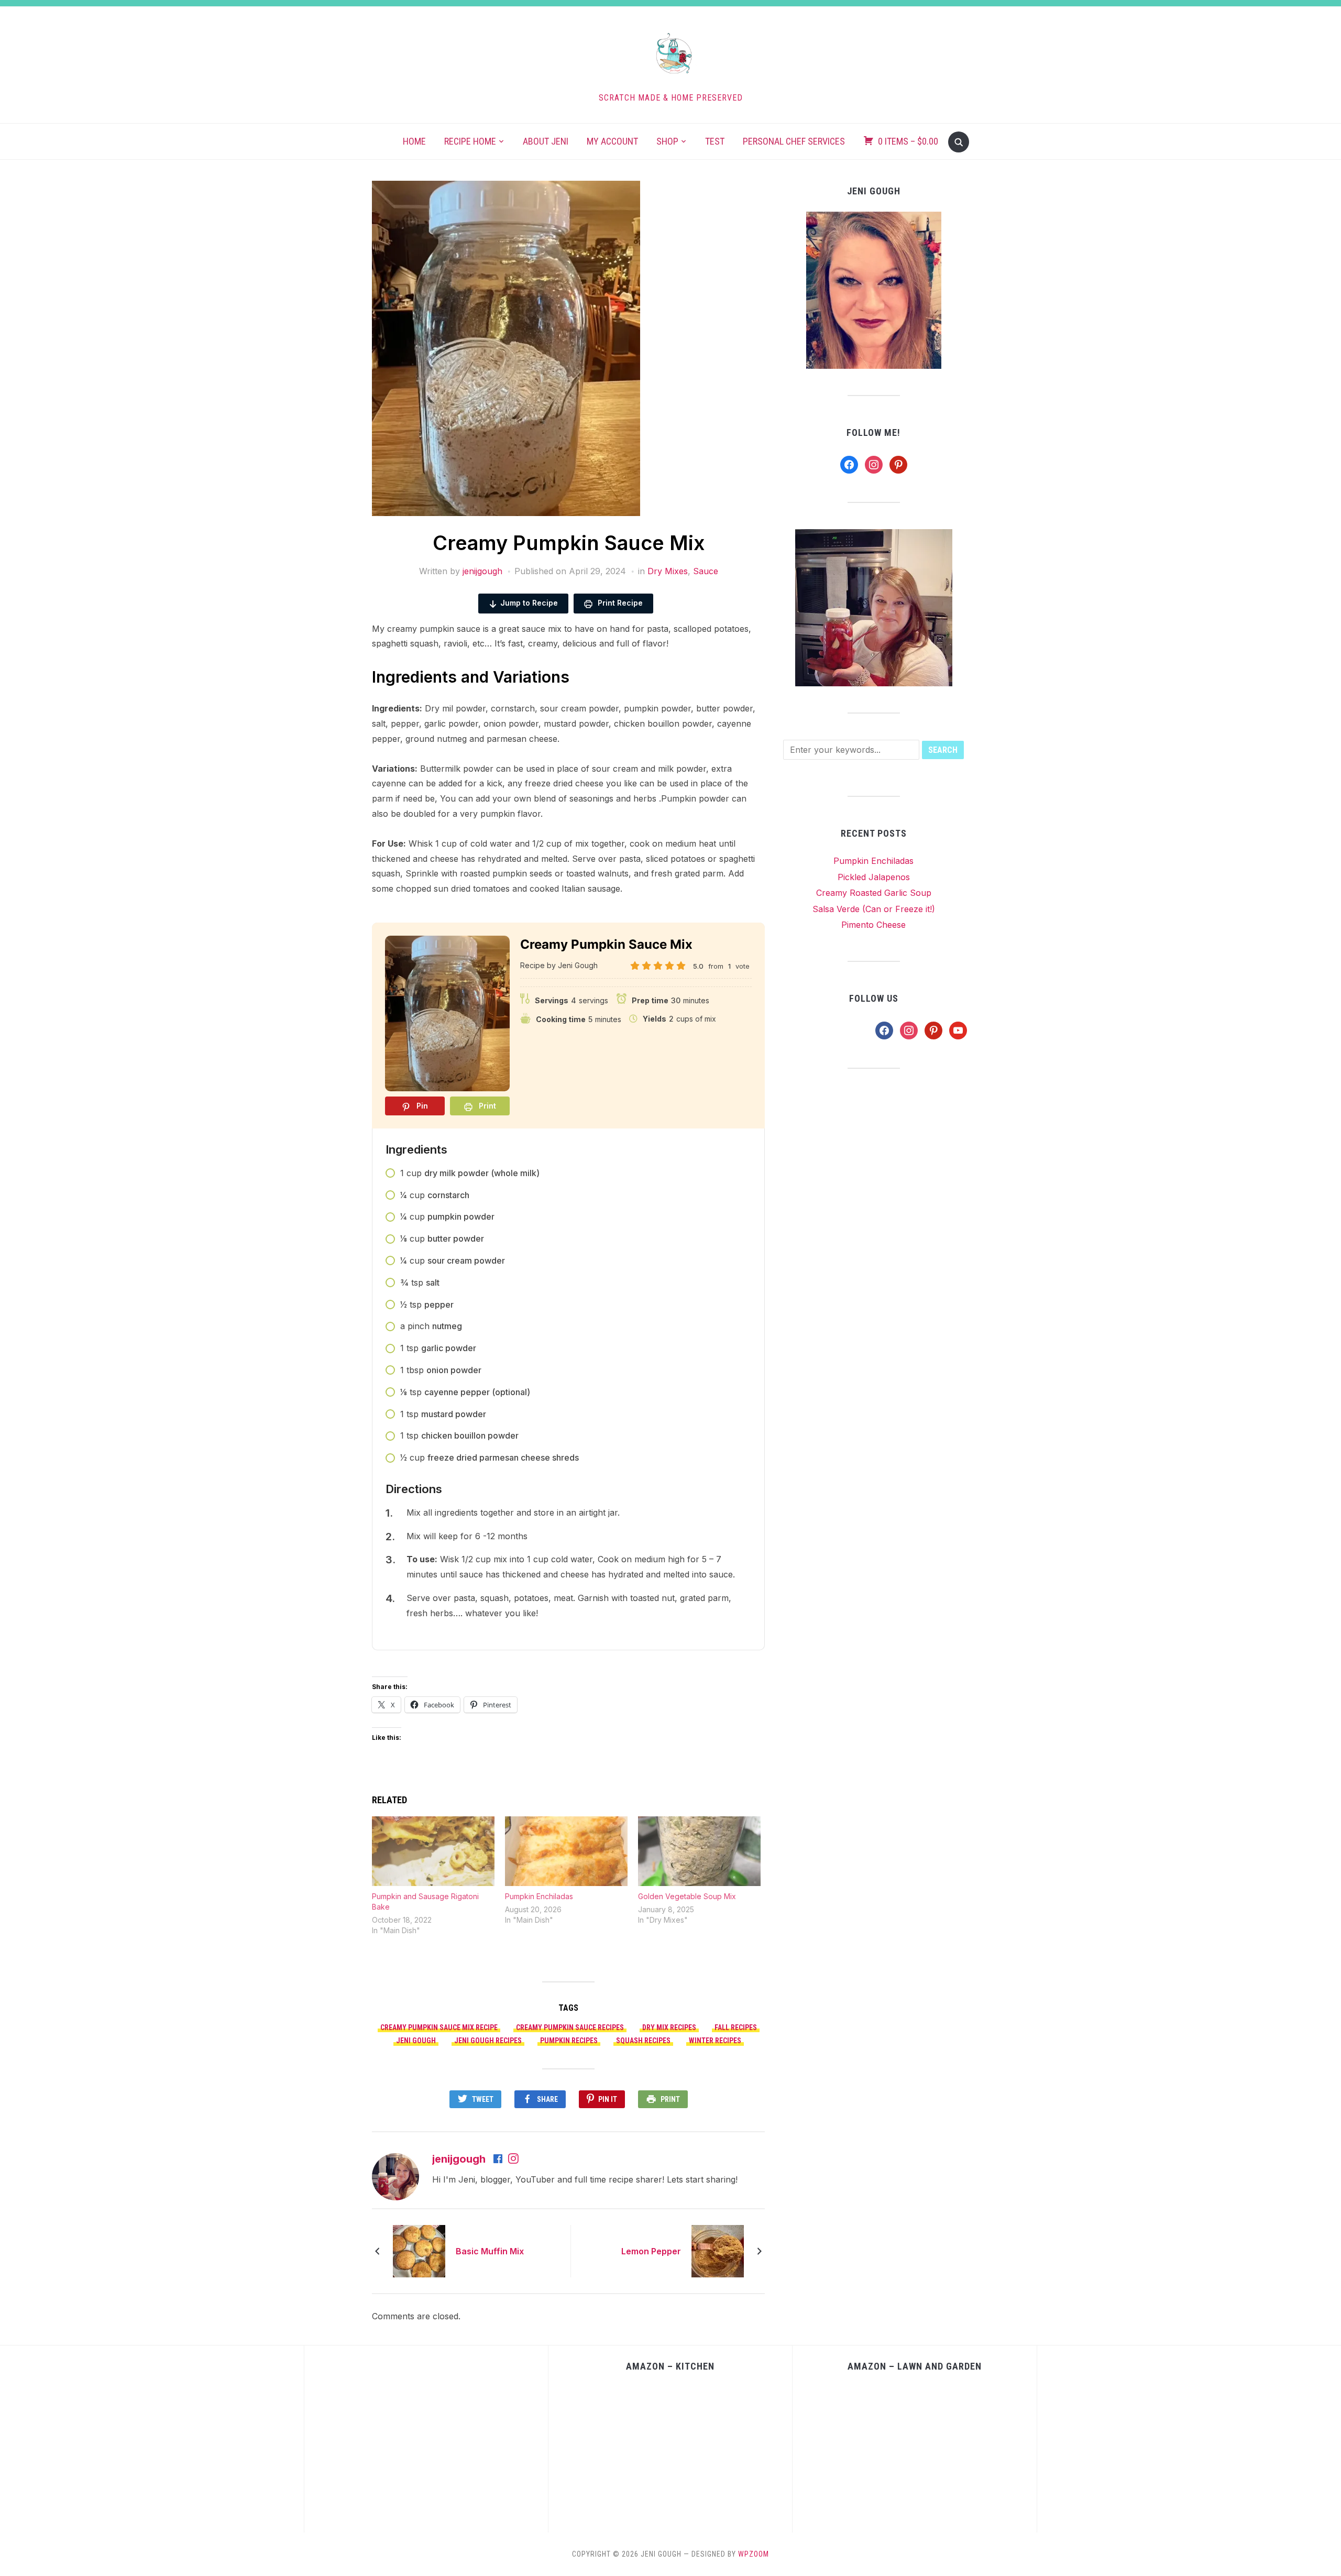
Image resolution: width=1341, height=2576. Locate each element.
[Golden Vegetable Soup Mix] (699, 1851)
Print (670, 2099)
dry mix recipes (669, 2027)
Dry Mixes (668, 571)
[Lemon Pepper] (718, 2251)
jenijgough (482, 571)
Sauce (706, 571)
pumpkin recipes (569, 2041)
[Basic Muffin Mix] (419, 2251)
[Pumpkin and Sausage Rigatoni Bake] (433, 1851)
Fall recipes (736, 2027)
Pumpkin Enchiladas (539, 1896)
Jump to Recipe (529, 603)
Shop (667, 141)
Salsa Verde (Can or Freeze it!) (874, 909)
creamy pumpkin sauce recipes (570, 2027)
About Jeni (546, 141)
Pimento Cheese (873, 925)
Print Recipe (619, 603)
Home (414, 141)
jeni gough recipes (488, 2041)
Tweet (483, 2099)
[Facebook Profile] (499, 2160)
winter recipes (715, 2041)
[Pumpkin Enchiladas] (566, 1851)
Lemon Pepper (651, 2251)
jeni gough (416, 2041)
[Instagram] (513, 2160)
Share (547, 2099)
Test (715, 141)
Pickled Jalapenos (874, 877)
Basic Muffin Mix (490, 2251)
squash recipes (643, 2041)
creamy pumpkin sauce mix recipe (439, 2027)
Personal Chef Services (794, 141)
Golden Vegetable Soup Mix (687, 1896)
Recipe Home (470, 141)
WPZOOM (754, 2554)
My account (612, 141)
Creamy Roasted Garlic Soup (874, 893)
